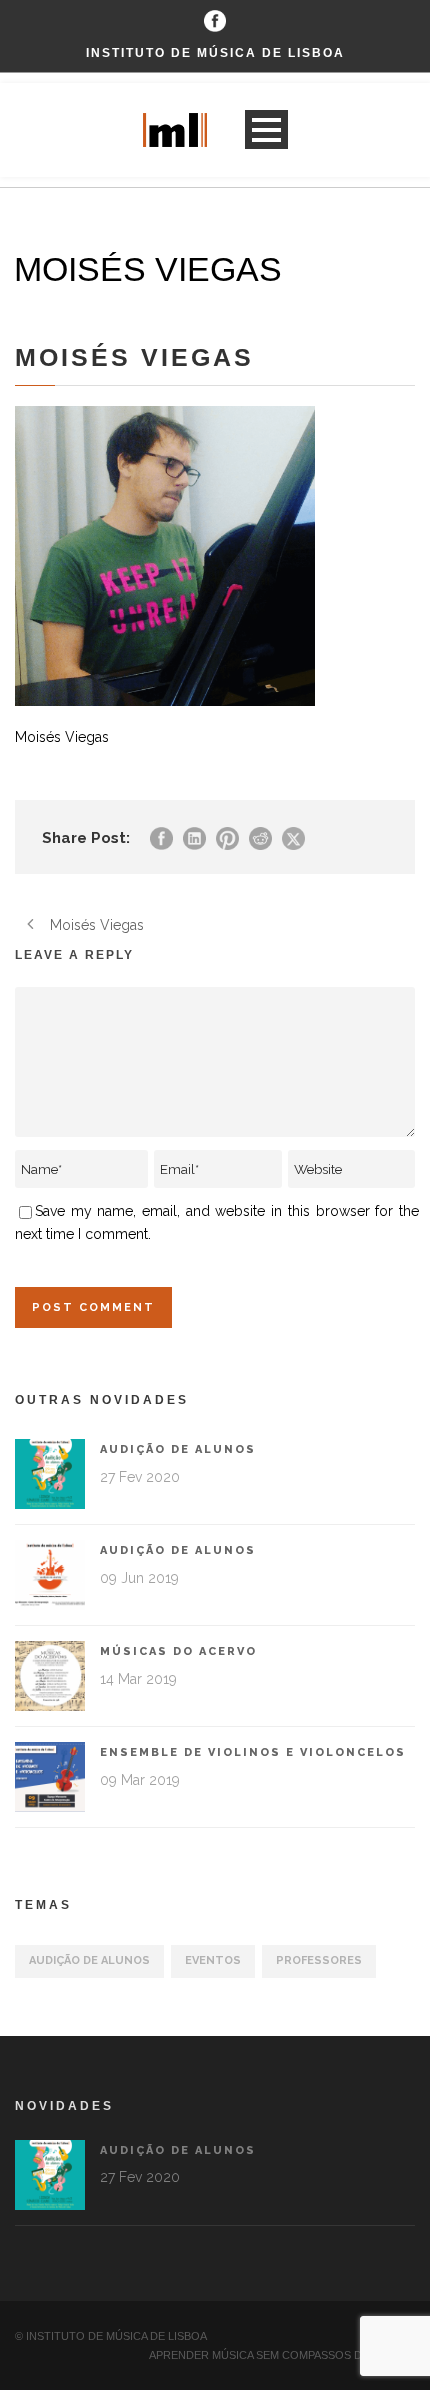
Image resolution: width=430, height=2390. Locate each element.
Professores (319, 1960)
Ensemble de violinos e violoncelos (253, 1752)
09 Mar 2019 (140, 1780)
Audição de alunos (178, 1449)
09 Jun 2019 (139, 1578)
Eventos (213, 1960)
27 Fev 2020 (140, 1477)
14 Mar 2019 (138, 1679)
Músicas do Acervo (178, 1651)
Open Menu (266, 129)
